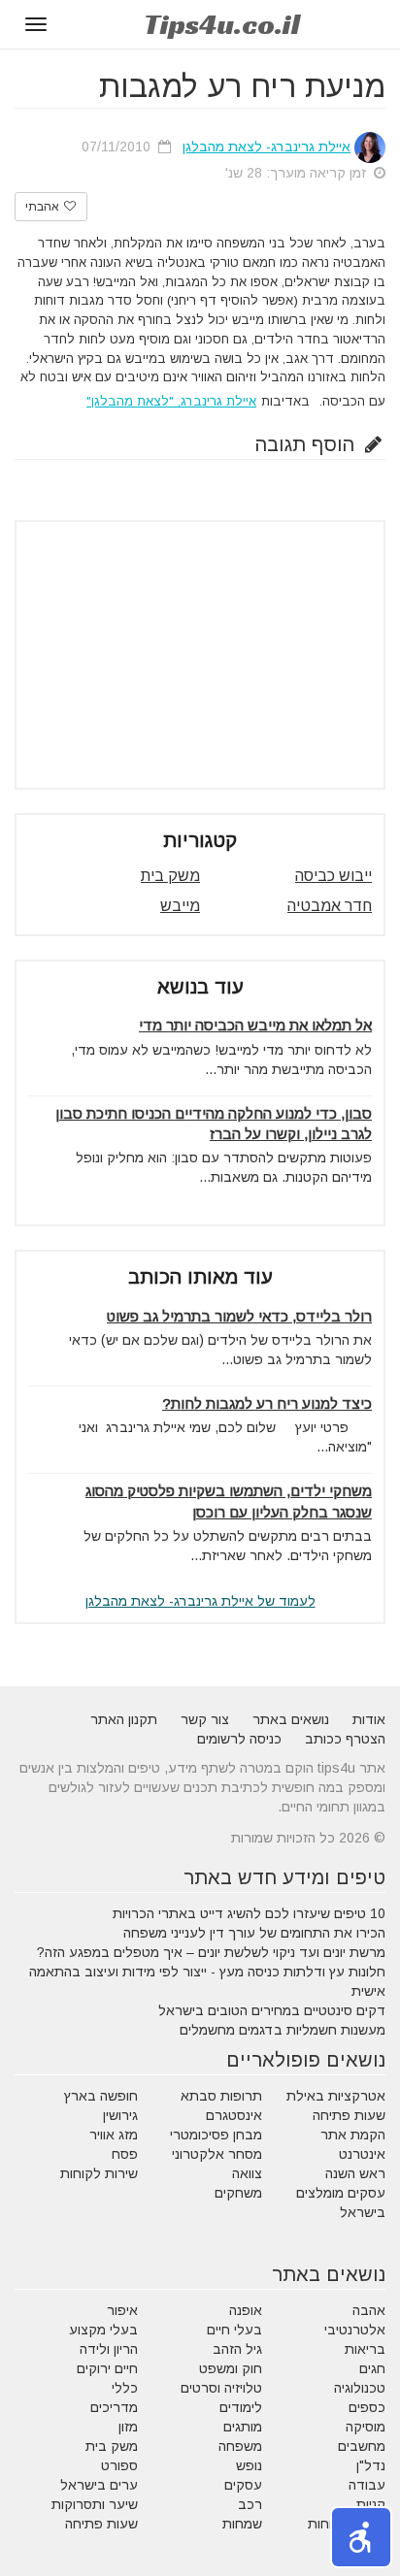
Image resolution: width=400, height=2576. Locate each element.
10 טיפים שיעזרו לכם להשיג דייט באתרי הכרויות (249, 1913)
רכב (250, 2504)
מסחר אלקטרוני (217, 2154)
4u (222, 24)
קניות (371, 2504)
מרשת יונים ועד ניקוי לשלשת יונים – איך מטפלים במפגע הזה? (211, 1952)
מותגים (243, 2427)
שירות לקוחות (99, 2173)
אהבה (369, 2310)
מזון (128, 2427)
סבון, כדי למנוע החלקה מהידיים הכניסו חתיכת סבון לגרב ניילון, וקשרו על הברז (214, 1124)
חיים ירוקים (107, 2368)
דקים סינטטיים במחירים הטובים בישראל (272, 2010)
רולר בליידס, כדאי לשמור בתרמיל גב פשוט (239, 1316)
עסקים (243, 2485)
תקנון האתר (124, 1719)
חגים (372, 2368)
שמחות (242, 2524)
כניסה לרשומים (239, 1739)
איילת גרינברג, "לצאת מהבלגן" (171, 401)
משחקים (238, 2193)
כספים (367, 2407)
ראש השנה (355, 2173)
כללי (125, 2388)
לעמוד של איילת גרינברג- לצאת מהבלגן (200, 1601)
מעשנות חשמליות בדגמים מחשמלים (283, 2030)
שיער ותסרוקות (95, 2504)
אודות (369, 1719)
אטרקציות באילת (336, 2096)
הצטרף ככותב (345, 1739)
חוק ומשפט (231, 2368)
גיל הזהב (237, 2349)
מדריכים (114, 2407)
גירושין (120, 2115)
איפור (122, 2310)
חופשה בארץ (101, 2096)
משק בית (170, 876)
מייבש (180, 906)
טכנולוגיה (360, 2388)
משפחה (240, 2446)
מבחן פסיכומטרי (216, 2135)
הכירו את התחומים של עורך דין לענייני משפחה (254, 1933)
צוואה (247, 2173)
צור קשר (205, 1719)
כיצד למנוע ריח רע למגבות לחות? (267, 1403)
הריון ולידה (109, 2349)
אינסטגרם (234, 2115)
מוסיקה (366, 2427)
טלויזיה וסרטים (221, 2388)
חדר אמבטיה (330, 906)
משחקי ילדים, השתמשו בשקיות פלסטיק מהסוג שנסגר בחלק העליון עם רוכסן (229, 1501)
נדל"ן (371, 2465)
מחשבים (362, 2446)
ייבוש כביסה (333, 876)
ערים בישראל (99, 2485)
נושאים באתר (291, 1719)
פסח (125, 2154)
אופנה (246, 2310)
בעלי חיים (234, 2330)
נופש (249, 2465)
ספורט (119, 2465)
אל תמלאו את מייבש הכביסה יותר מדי (255, 1025)
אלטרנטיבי (355, 2330)
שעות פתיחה (349, 2115)
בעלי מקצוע (103, 2330)
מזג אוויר (114, 2135)
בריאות (365, 2349)
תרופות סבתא (221, 2096)
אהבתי (44, 207)
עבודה (367, 2485)
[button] (361, 2537)
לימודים (241, 2407)
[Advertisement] (200, 655)
